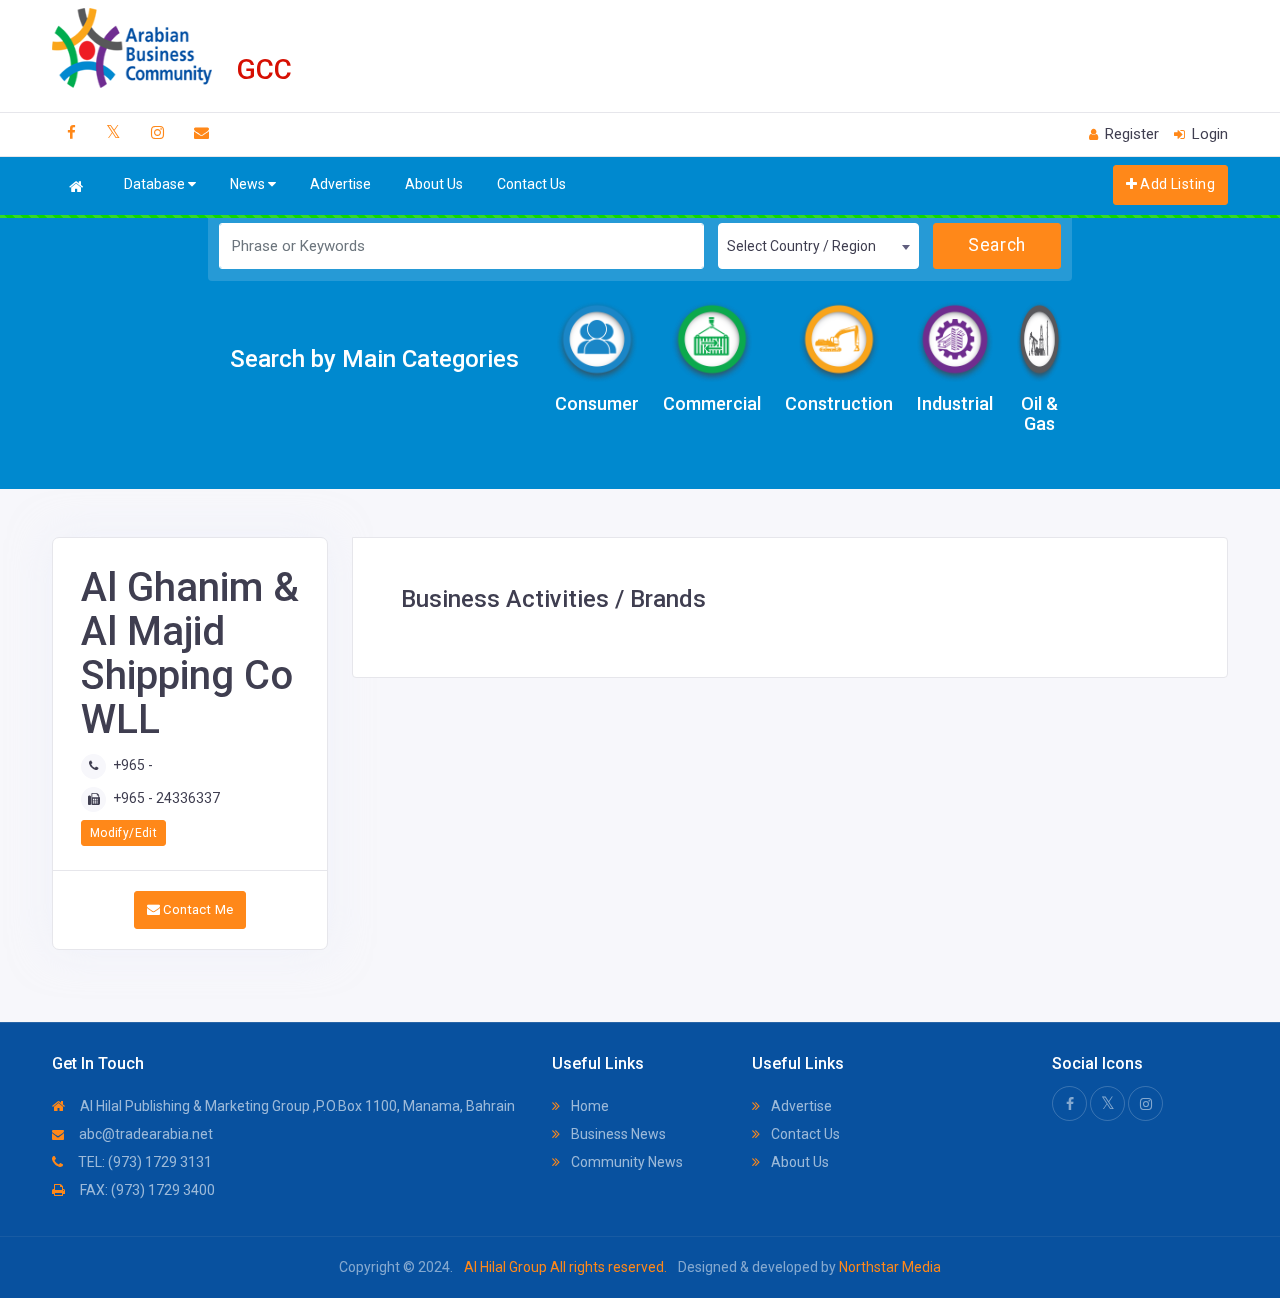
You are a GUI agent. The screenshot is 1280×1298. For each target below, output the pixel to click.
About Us (434, 184)
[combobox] (818, 246)
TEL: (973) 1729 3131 (143, 1162)
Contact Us (531, 184)
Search (996, 245)
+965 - (133, 765)
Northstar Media (888, 1267)
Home (588, 1106)
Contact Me (196, 909)
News (249, 184)
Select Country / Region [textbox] (801, 246)
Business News (617, 1134)
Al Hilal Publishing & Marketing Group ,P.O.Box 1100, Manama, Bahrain (296, 1106)
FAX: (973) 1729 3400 (146, 1190)
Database (156, 184)
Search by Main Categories (374, 359)
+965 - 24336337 (166, 798)
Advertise (340, 184)
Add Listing (1176, 184)
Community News (625, 1162)
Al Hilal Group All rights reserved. (565, 1267)
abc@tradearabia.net (144, 1134)
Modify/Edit (123, 833)
